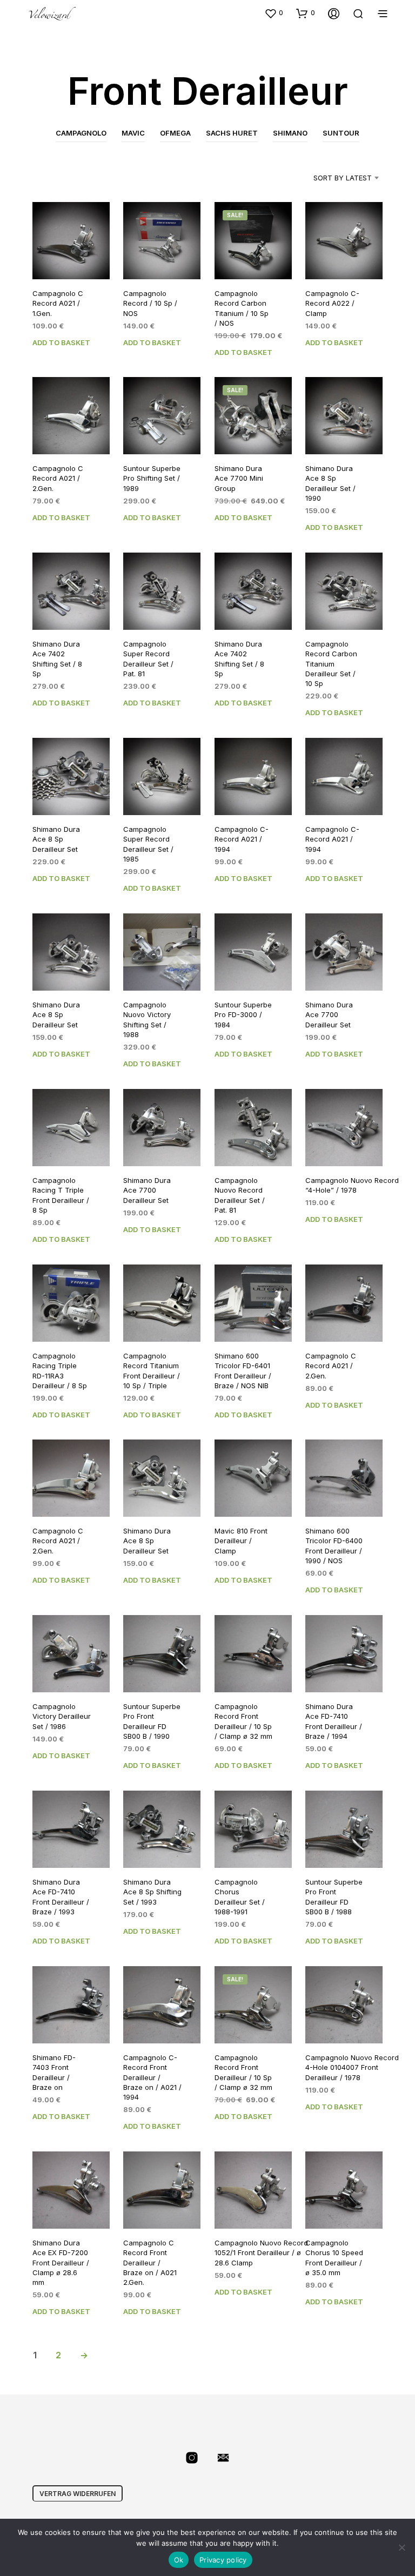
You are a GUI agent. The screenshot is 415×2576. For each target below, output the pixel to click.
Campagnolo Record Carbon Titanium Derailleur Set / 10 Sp (331, 664)
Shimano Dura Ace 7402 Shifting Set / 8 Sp (57, 659)
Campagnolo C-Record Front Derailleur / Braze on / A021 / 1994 (152, 2077)
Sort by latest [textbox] (343, 178)
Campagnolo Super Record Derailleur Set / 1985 (148, 844)
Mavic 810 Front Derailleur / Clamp (241, 1541)
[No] (401, 2547)
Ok (179, 2560)
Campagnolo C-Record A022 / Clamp (332, 303)
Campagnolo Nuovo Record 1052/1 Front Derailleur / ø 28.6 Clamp (261, 2252)
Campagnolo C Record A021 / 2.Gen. (58, 479)
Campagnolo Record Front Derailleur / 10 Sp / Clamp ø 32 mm (243, 1722)
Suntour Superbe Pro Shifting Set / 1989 (152, 479)
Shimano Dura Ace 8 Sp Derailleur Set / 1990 (330, 484)
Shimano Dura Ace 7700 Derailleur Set (329, 1014)
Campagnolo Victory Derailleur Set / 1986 (62, 1717)
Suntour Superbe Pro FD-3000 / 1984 (243, 1014)
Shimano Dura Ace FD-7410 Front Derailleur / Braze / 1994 (334, 1722)
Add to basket (61, 342)
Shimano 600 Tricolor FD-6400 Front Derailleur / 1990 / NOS (334, 1546)
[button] (274, 13)
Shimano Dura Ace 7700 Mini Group (239, 479)
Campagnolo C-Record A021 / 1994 (242, 839)
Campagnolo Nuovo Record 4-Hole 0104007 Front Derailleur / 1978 (352, 2067)
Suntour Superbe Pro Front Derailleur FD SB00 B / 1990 (152, 1722)
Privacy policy (223, 2560)
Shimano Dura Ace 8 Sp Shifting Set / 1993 (152, 1892)
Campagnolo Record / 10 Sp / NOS (150, 303)
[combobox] (329, 178)
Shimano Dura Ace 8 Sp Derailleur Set (56, 839)
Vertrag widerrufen (78, 2494)
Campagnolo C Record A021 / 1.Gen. (58, 303)
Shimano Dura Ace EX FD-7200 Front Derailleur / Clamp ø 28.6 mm (61, 2262)
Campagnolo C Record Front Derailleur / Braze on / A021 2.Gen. (150, 2262)
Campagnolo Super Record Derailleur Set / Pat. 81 (148, 659)
